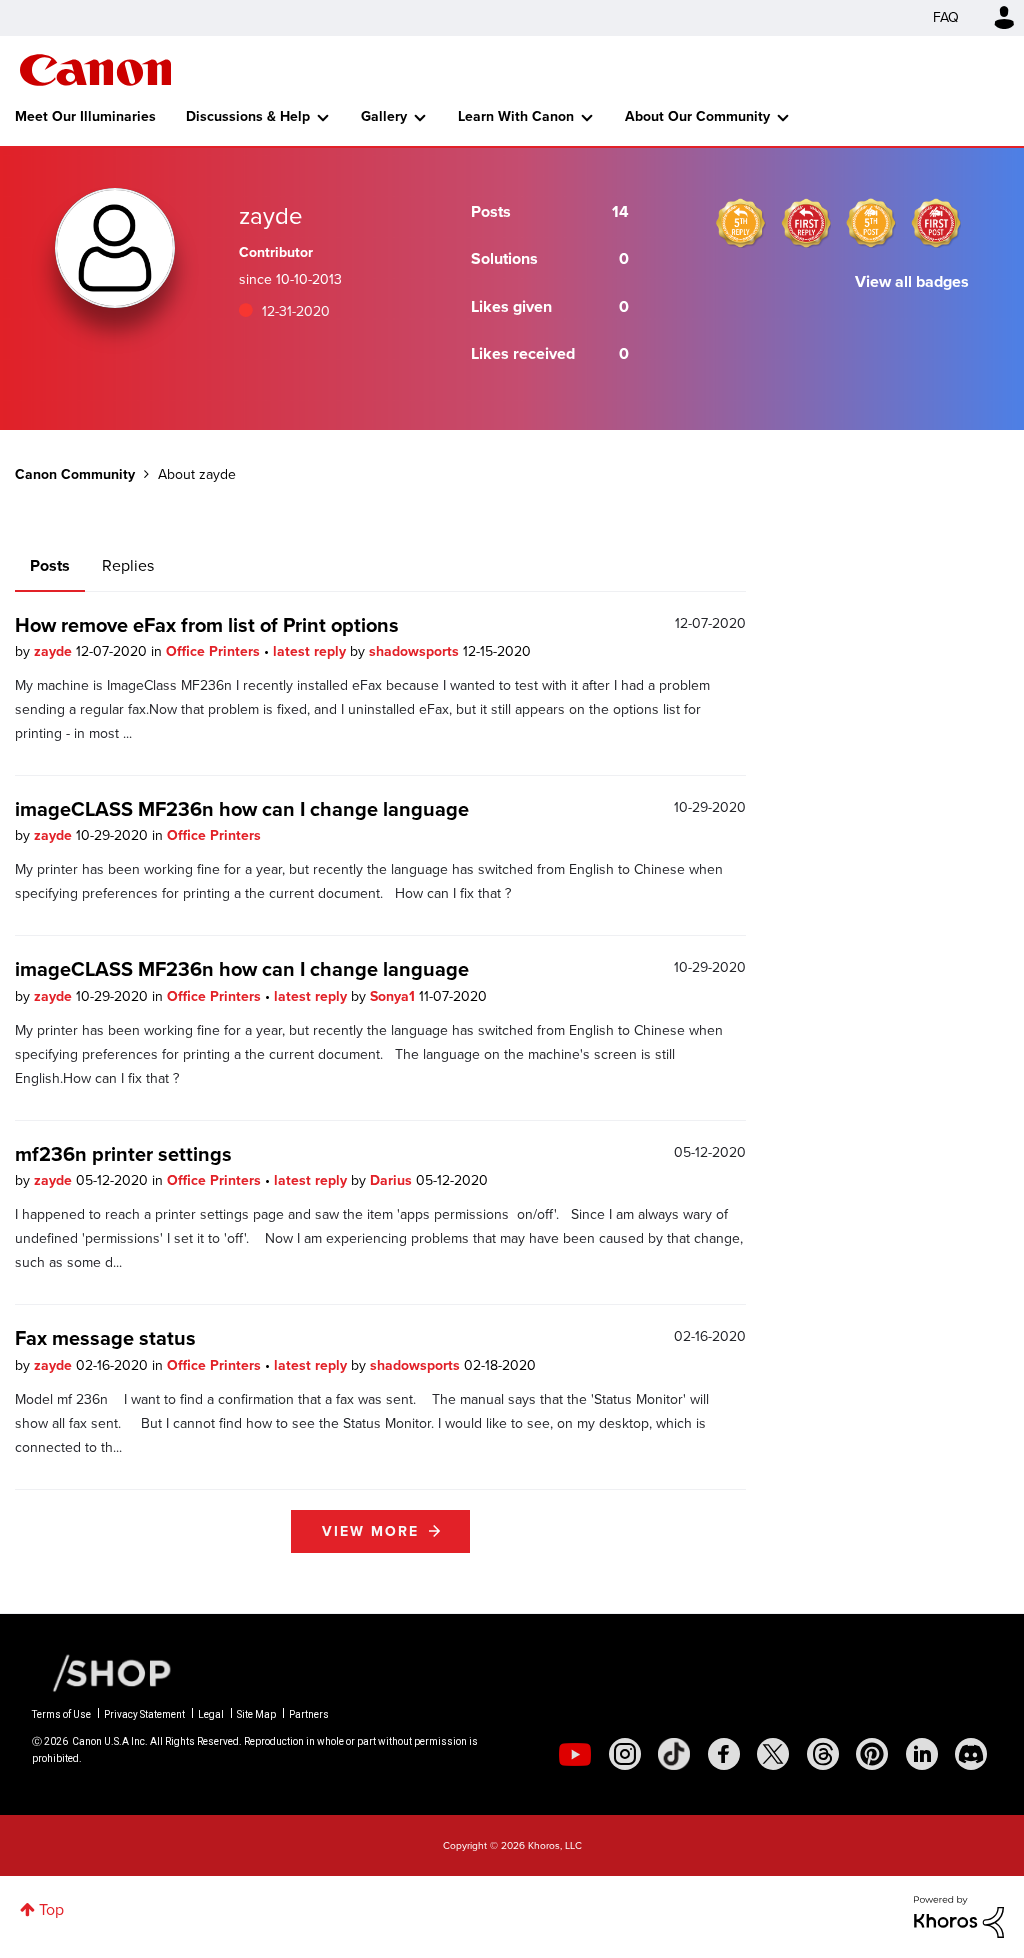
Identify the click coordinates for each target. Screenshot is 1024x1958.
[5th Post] (871, 223)
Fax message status (105, 1338)
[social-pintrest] (872, 1754)
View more (370, 1531)
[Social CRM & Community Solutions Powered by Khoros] (959, 1915)
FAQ (946, 17)
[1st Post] (936, 223)
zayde (55, 651)
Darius (393, 1180)
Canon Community (95, 70)
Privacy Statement (144, 1714)
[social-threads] (823, 1754)
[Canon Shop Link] (102, 1672)
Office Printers (215, 651)
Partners (309, 1714)
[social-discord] (971, 1754)
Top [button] (51, 1909)
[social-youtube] (575, 1754)
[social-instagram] (625, 1754)
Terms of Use (61, 1714)
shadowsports (416, 651)
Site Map (256, 1714)
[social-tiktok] (674, 1754)
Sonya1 (394, 996)
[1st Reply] (806, 223)
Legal (211, 1714)
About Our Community (697, 116)
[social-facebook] (724, 1754)
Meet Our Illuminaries (85, 116)
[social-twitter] (773, 1754)
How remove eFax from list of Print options (207, 625)
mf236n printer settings (123, 1154)
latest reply (311, 651)
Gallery (384, 116)
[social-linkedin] (922, 1754)
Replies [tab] (128, 565)
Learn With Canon (516, 116)
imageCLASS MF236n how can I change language (242, 809)
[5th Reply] (741, 223)
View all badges (912, 281)
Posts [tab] (50, 565)
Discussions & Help (248, 116)
